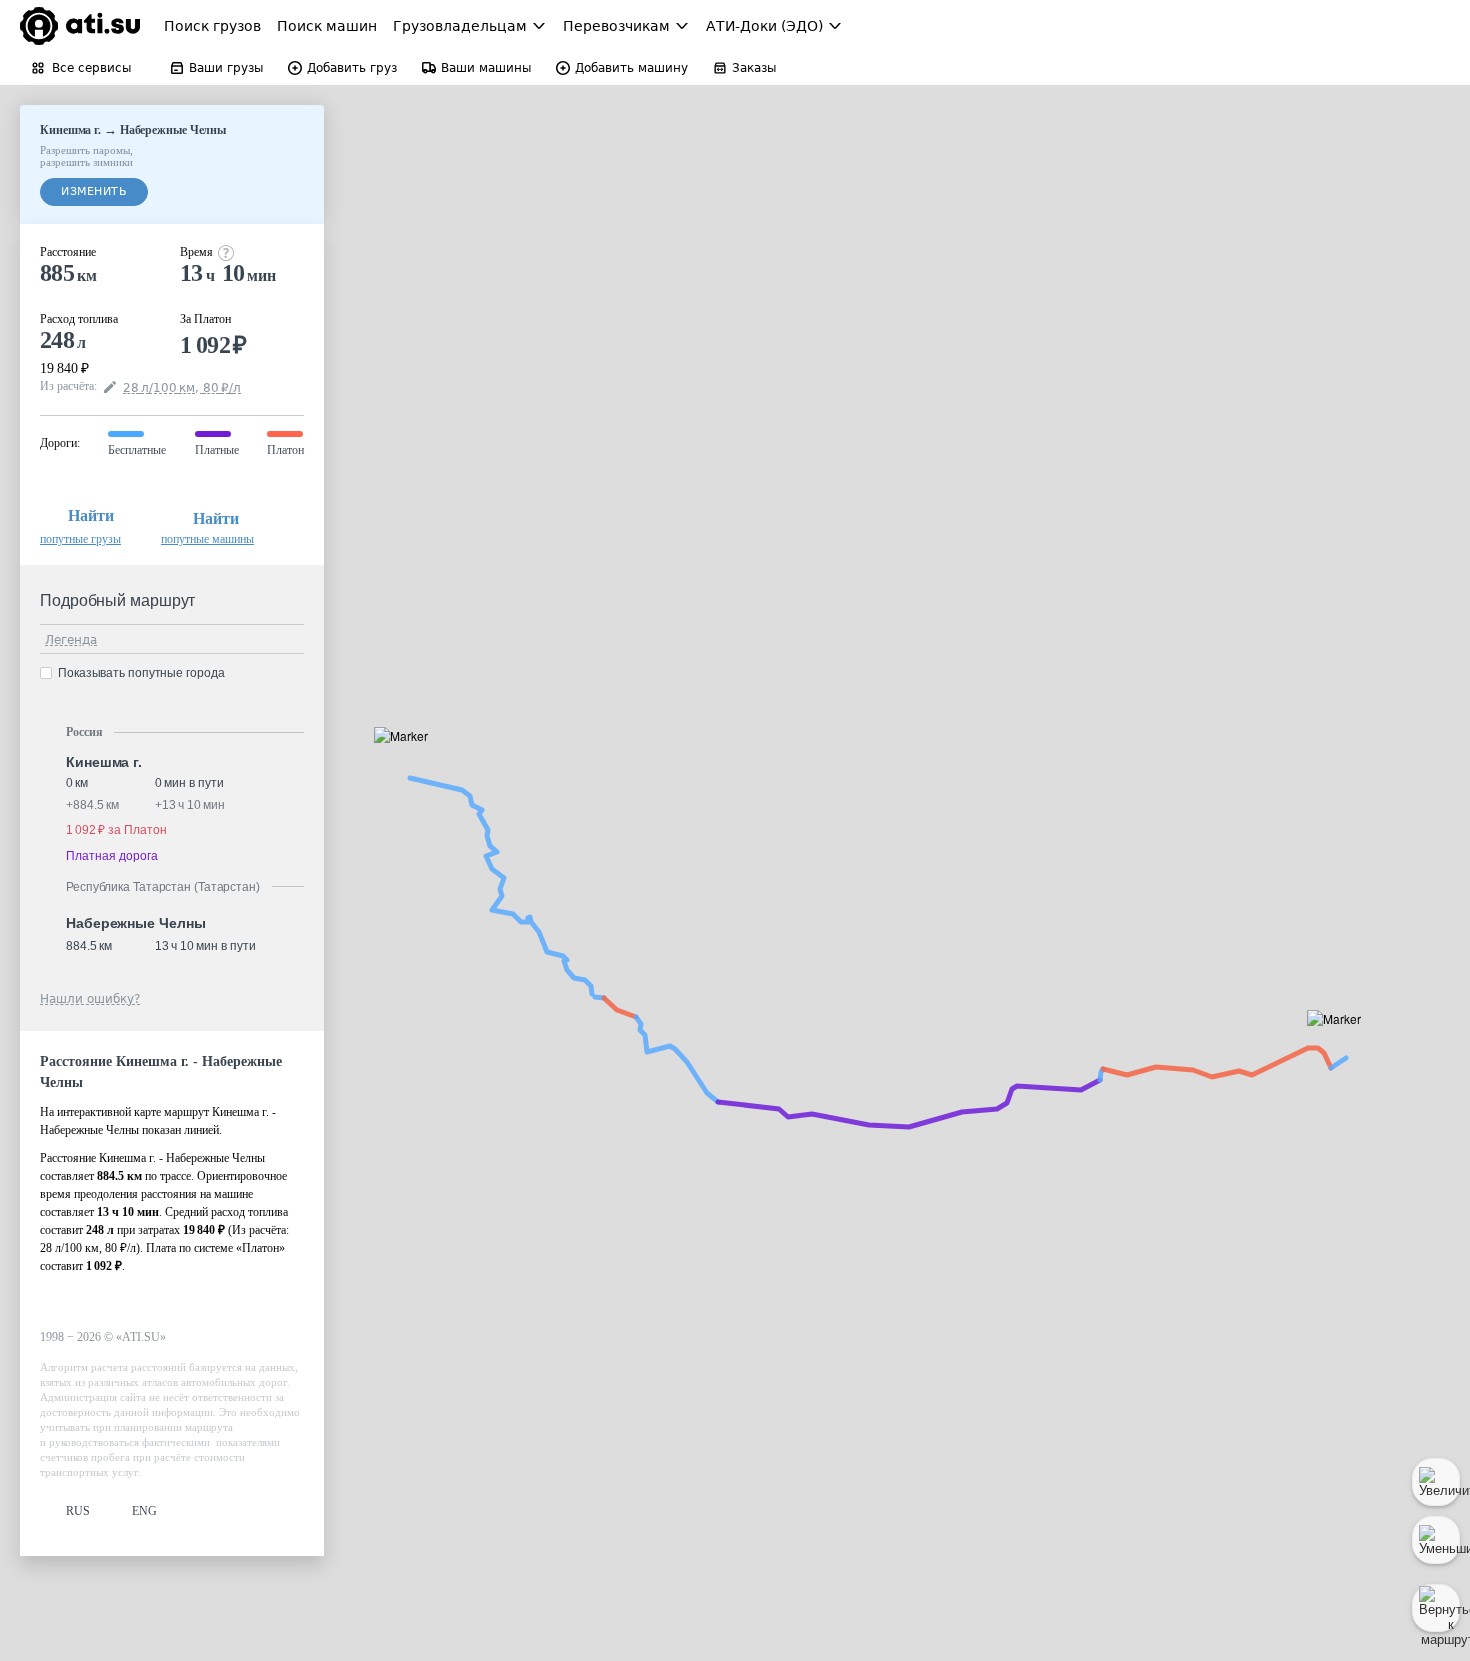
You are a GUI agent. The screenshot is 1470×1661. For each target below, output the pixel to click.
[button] (407, 758)
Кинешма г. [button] (104, 762)
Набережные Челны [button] (135, 923)
